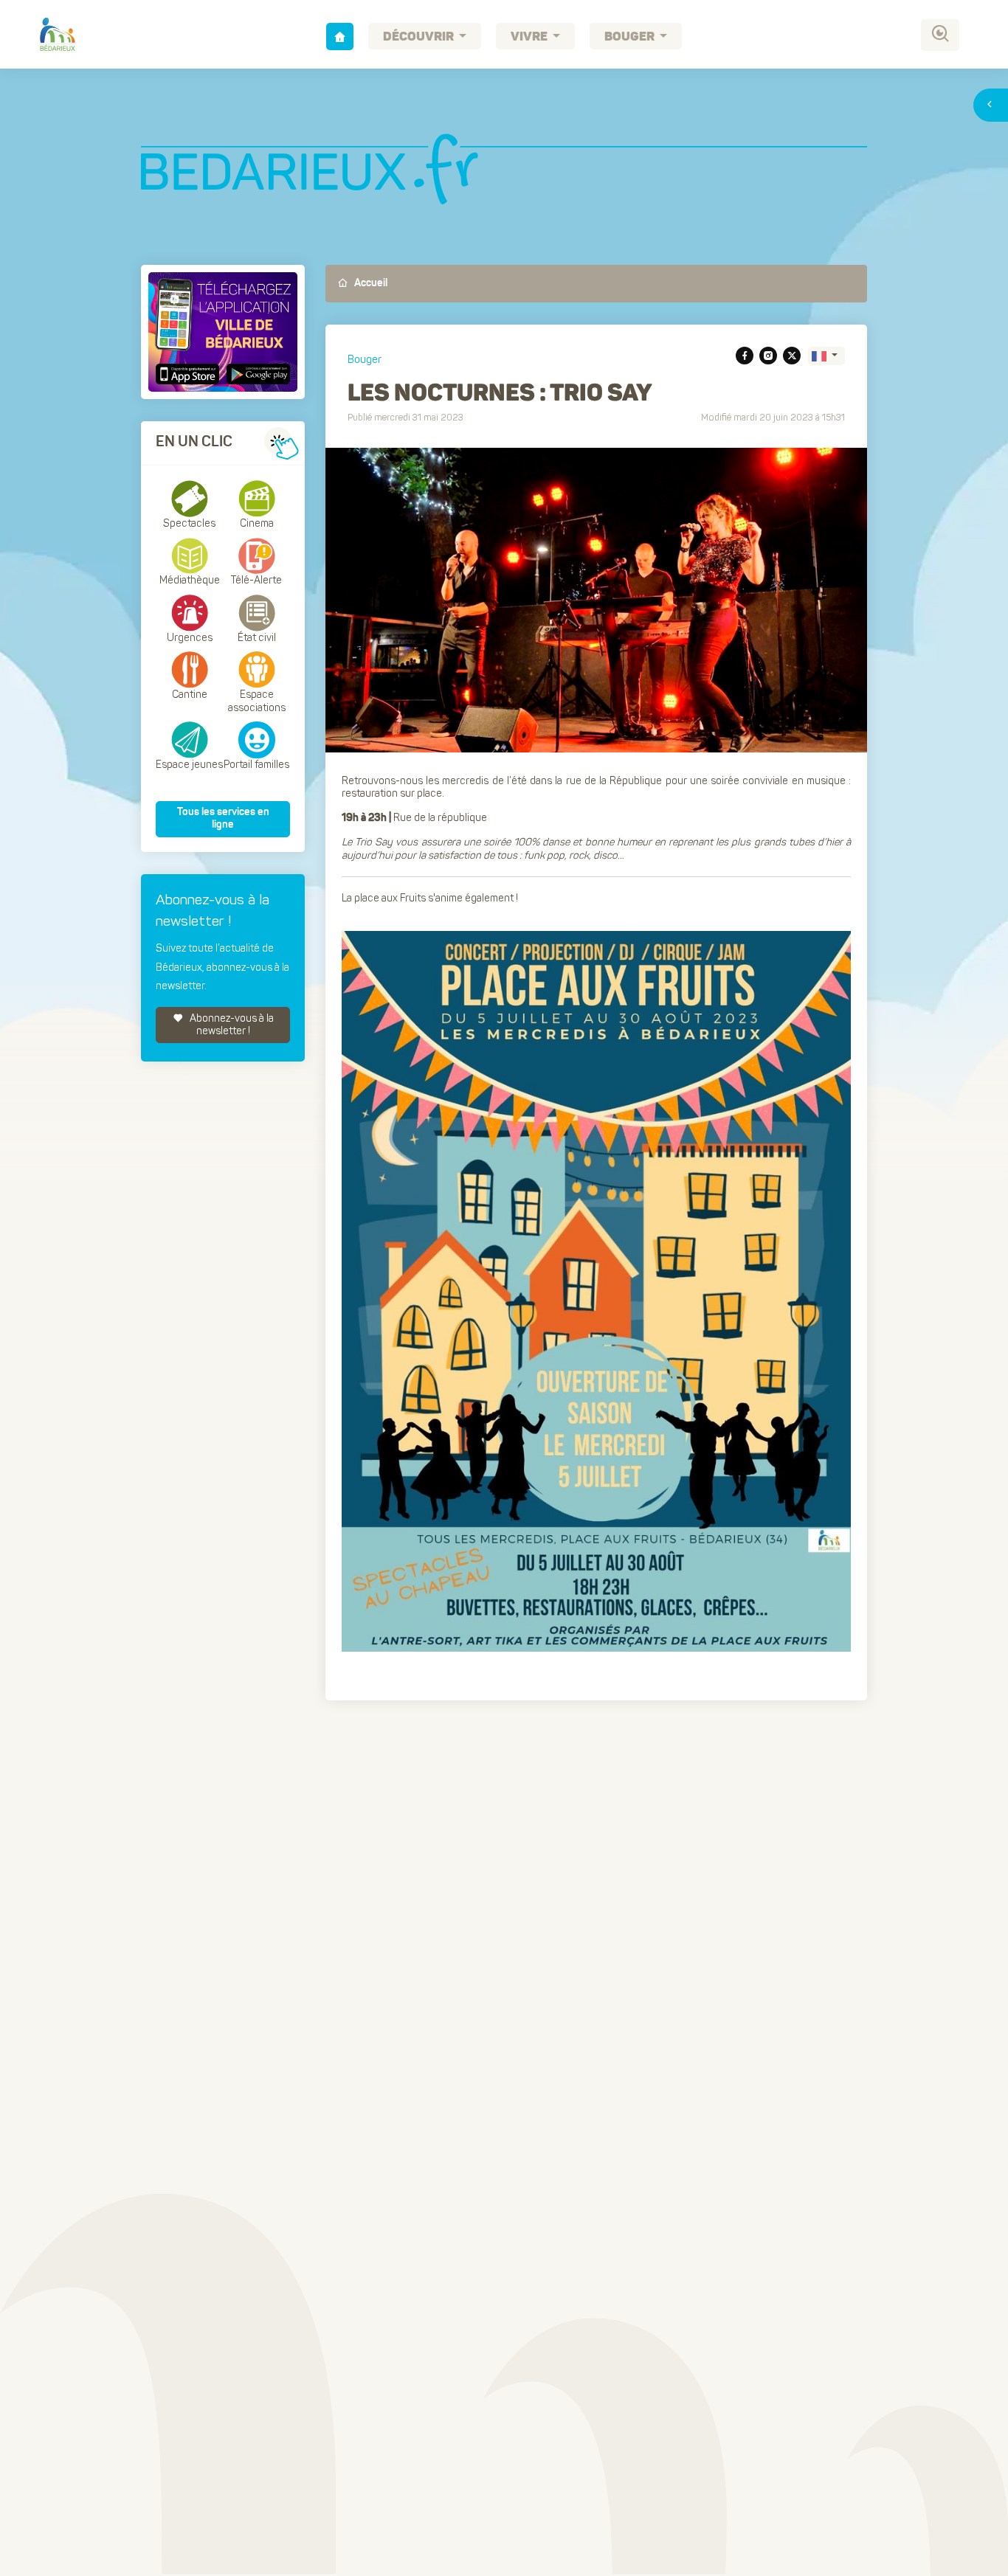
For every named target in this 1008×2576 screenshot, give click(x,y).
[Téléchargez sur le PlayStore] (256, 374)
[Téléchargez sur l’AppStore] (189, 374)
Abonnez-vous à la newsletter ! (231, 1025)
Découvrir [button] (420, 37)
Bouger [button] (631, 37)
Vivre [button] (530, 37)
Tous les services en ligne (223, 819)
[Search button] (940, 35)
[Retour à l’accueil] (340, 37)
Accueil (370, 283)
